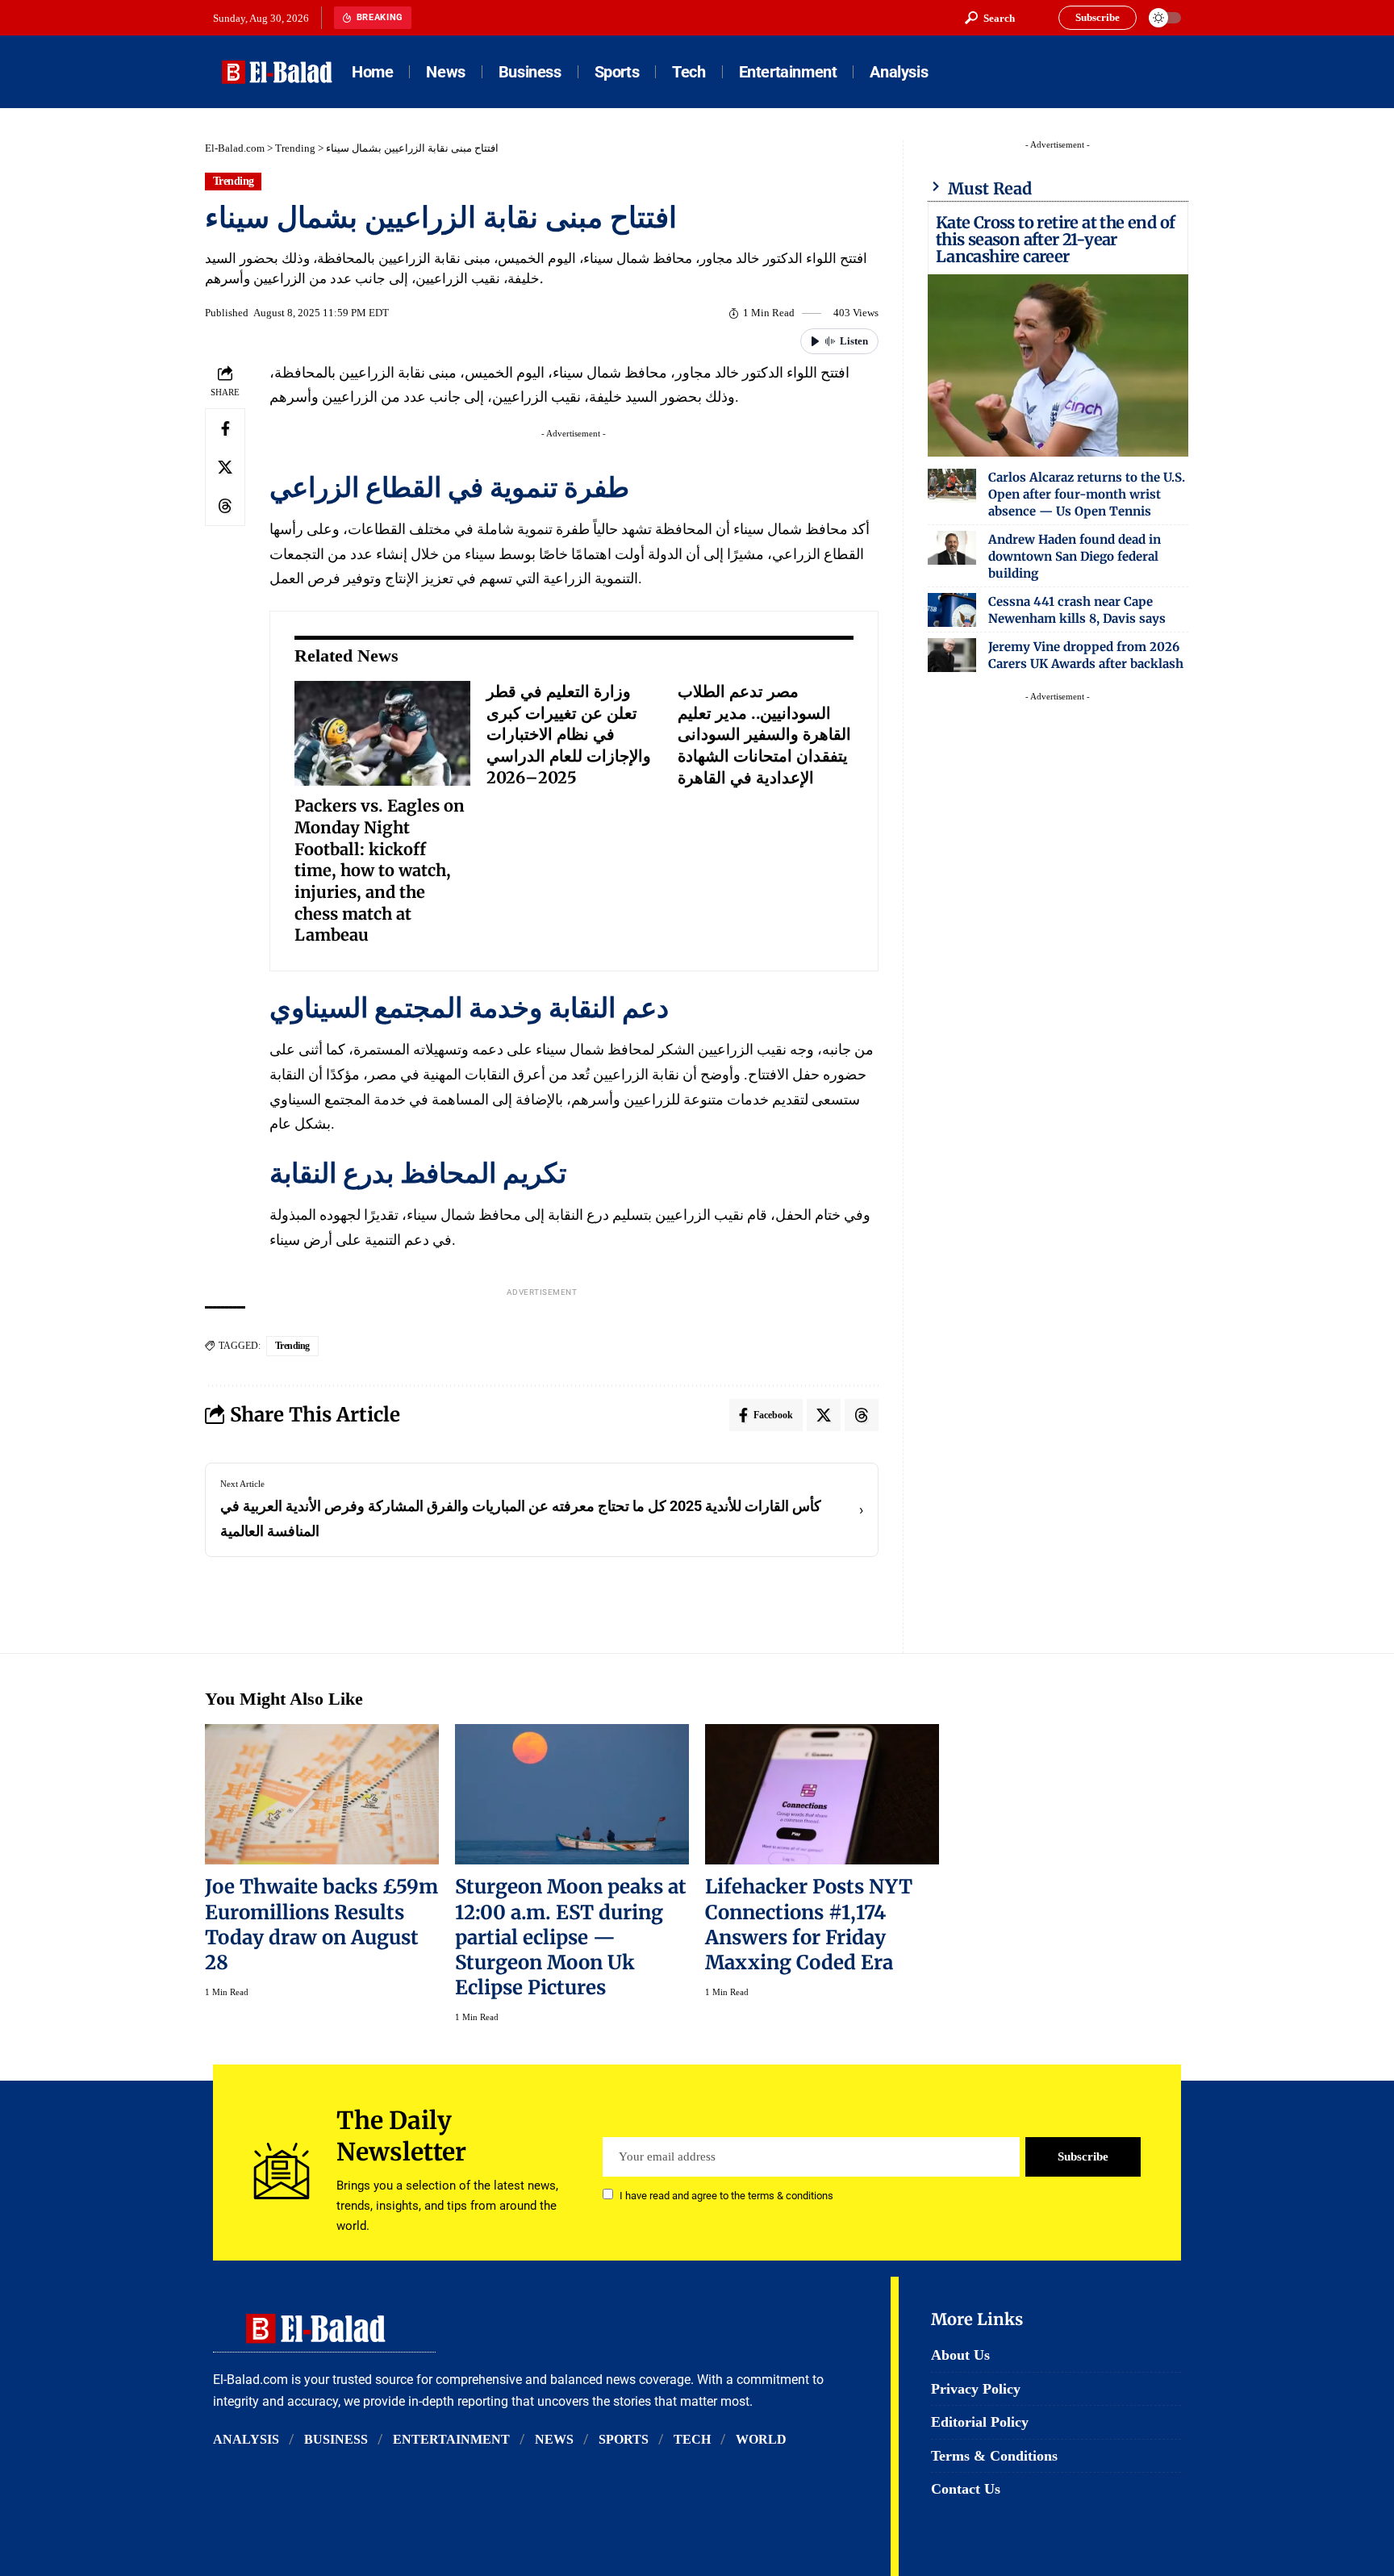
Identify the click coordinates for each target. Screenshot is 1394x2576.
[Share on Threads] (225, 506)
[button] (990, 18)
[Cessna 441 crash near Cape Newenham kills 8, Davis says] (952, 610)
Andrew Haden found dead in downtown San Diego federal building (1075, 556)
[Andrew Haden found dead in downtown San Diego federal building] (952, 548)
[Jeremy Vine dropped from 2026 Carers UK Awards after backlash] (952, 655)
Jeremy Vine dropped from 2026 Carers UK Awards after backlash (1086, 655)
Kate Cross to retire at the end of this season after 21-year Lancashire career (1056, 239)
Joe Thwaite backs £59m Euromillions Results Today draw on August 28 (321, 1924)
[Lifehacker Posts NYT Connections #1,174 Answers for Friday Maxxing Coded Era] (822, 1794)
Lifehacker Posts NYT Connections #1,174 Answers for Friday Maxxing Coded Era (809, 1924)
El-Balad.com (235, 148)
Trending (295, 148)
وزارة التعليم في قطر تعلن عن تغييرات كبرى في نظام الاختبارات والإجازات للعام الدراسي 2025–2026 (569, 734)
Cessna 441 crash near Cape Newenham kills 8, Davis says (1077, 610)
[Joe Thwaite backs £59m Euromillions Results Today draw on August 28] (322, 1794)
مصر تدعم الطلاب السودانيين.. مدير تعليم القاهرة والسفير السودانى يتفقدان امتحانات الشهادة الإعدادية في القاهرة (764, 734)
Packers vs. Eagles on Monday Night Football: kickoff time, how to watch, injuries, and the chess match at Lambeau (380, 870)
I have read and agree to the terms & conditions (726, 2196)
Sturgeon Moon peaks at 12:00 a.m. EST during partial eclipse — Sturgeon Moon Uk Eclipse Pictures (571, 1937)
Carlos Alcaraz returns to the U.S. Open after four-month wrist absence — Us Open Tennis (1087, 494)
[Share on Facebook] (225, 428)
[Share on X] (225, 467)
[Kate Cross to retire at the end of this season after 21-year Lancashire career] (1058, 365)
